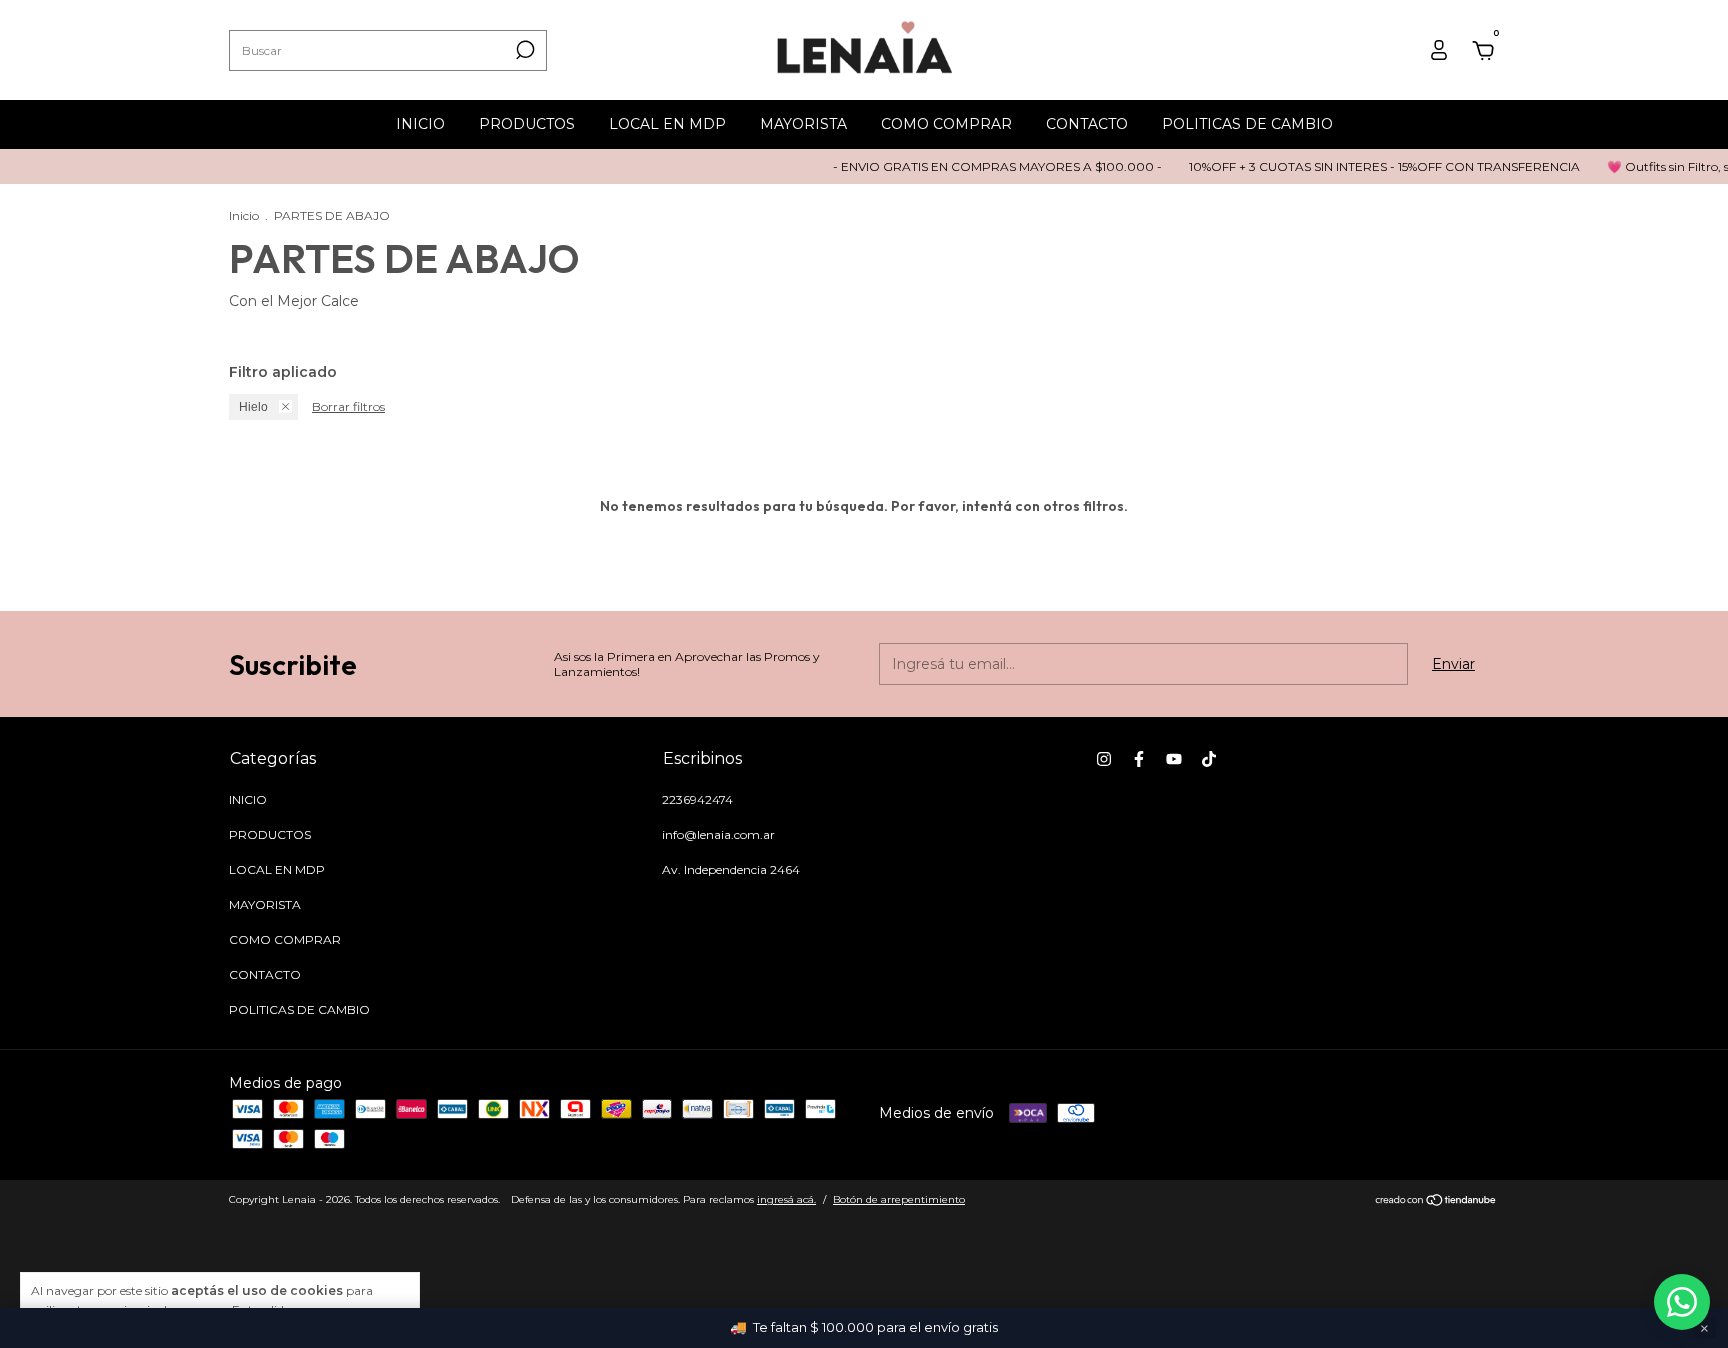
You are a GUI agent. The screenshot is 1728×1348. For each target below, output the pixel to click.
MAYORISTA (803, 124)
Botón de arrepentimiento (899, 1199)
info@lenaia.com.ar (718, 834)
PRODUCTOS (527, 124)
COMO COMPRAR (946, 124)
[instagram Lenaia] (1104, 759)
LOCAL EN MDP (667, 124)
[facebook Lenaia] (1139, 759)
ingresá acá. (786, 1199)
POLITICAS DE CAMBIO (1247, 124)
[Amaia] (1682, 1302)
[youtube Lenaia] (1174, 759)
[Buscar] (523, 50)
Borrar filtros (348, 406)
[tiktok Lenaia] (1209, 759)
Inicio (244, 215)
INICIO (420, 124)
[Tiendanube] (1436, 1202)
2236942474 (697, 799)
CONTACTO (1087, 124)
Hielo (253, 407)
